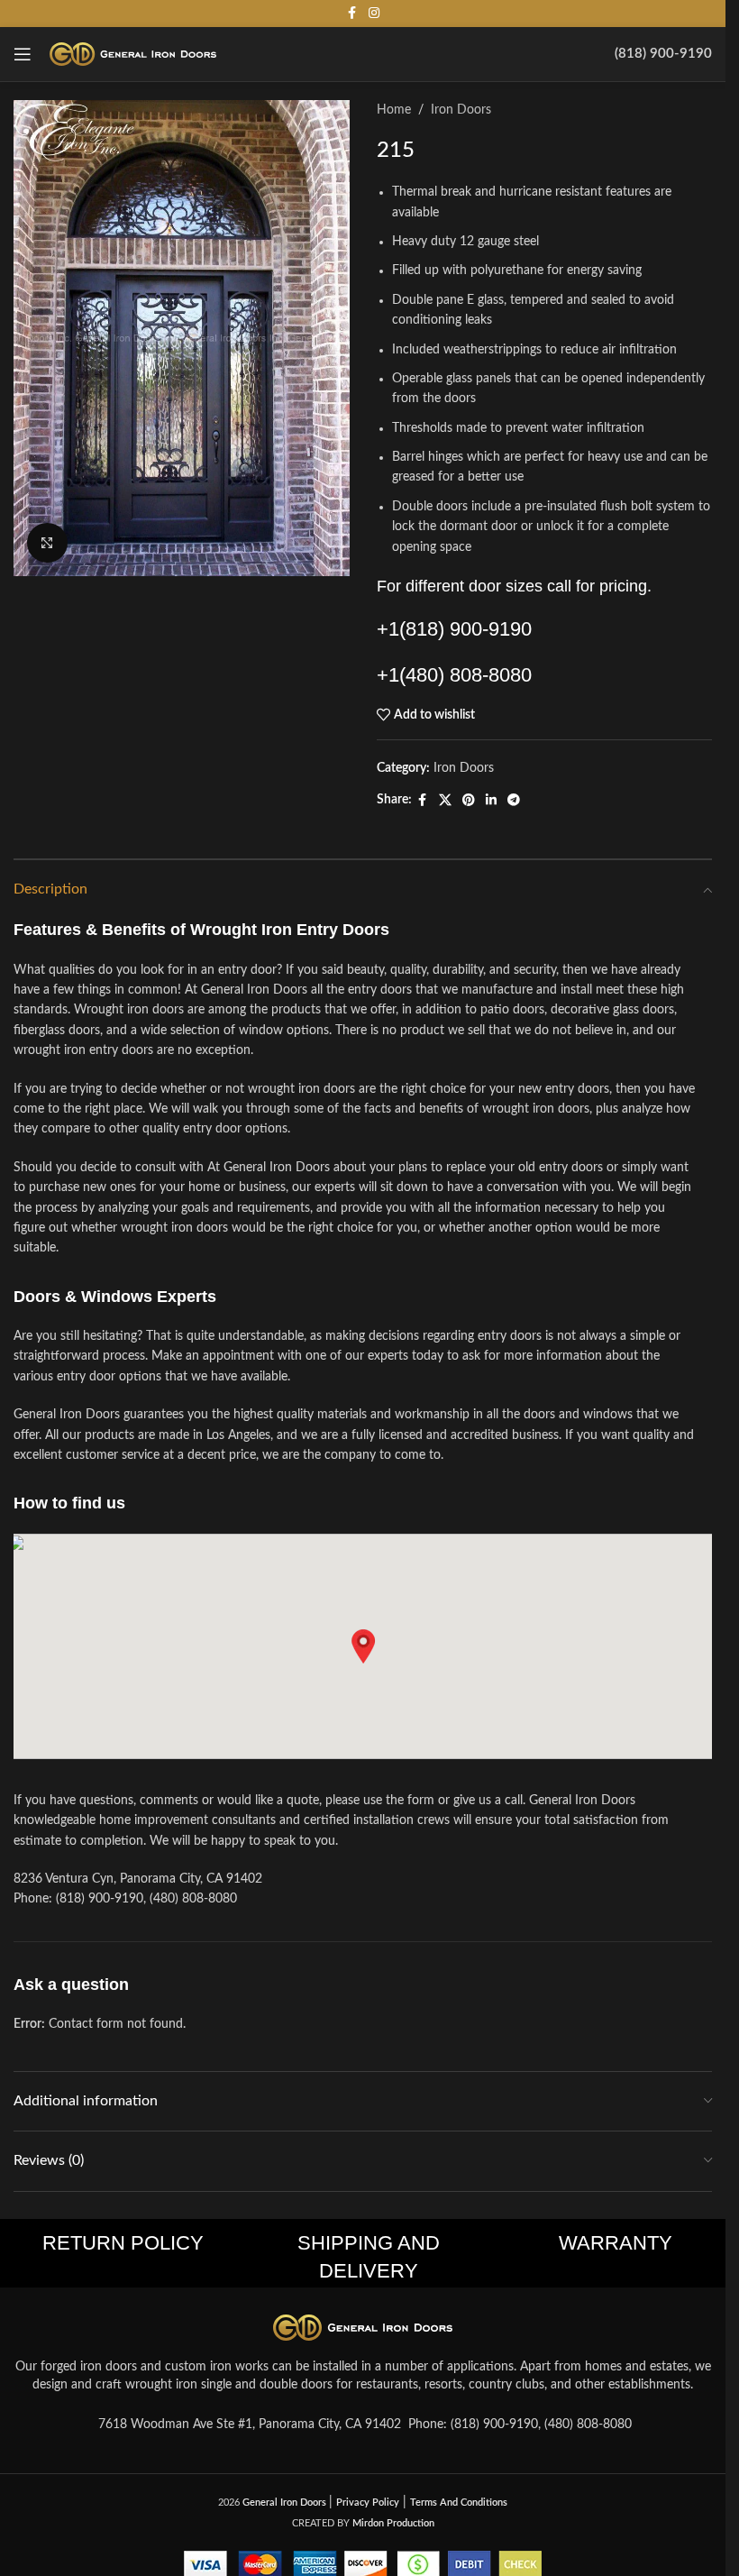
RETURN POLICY (123, 2243)
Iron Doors (461, 110)
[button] (363, 1646)
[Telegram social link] (514, 801)
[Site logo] (133, 54)
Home (394, 110)
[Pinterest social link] (469, 801)
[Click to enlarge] (47, 543)
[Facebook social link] (352, 14)
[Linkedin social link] (491, 801)
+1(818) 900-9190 (454, 629)
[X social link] (445, 801)
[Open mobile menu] (23, 54)
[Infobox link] (663, 54)
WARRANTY (616, 2243)
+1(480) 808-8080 (454, 675)
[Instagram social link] (374, 14)
